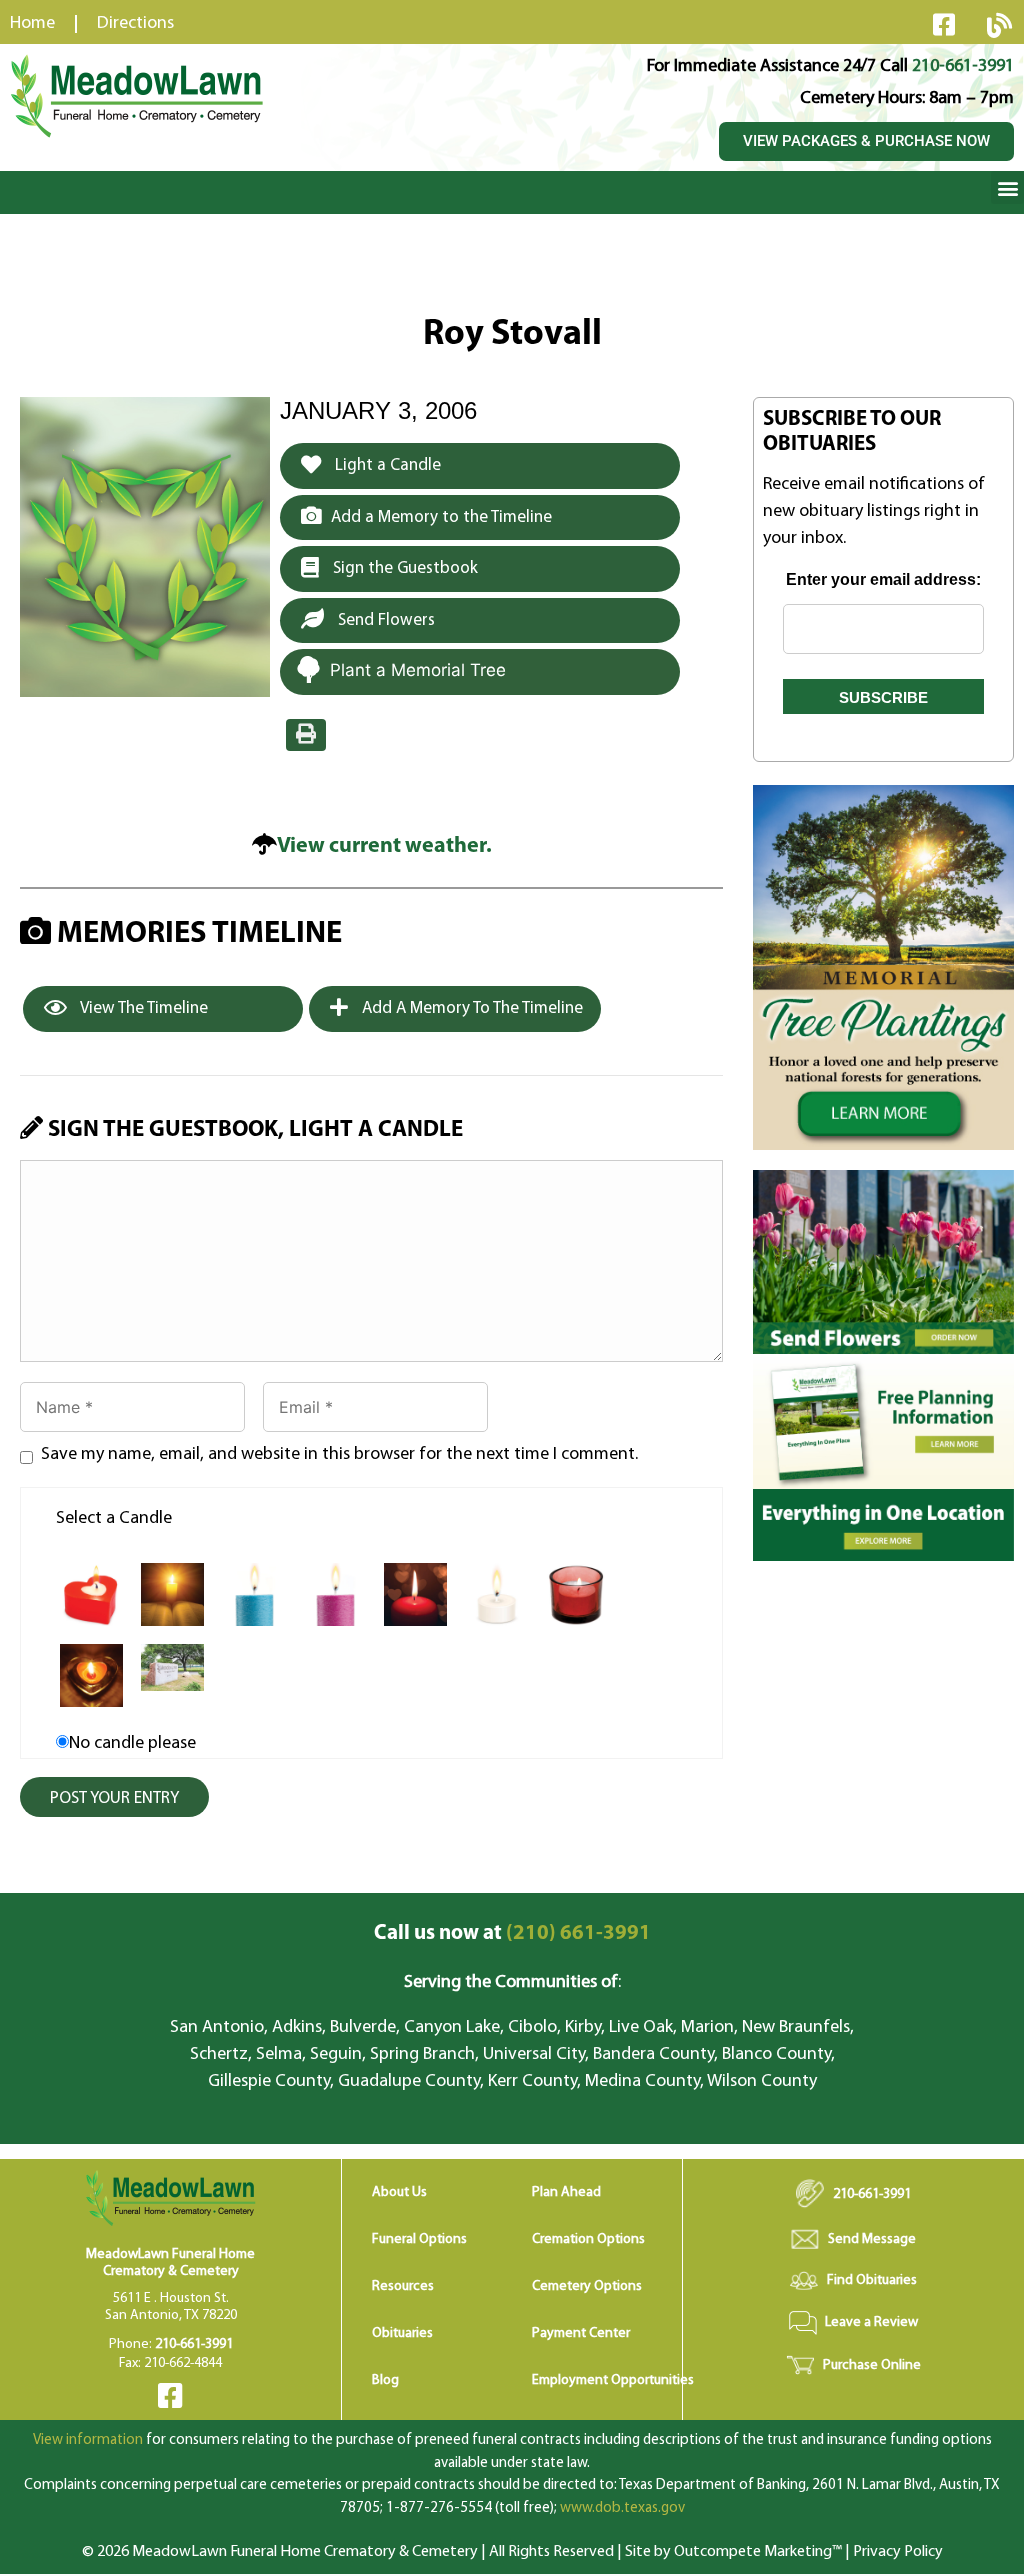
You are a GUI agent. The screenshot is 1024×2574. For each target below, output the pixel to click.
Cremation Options (588, 2239)
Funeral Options (419, 2239)
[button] (1007, 187)
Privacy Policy (898, 2552)
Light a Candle (386, 465)
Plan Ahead (566, 2192)
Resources (403, 2286)
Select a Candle (114, 1519)
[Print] (306, 735)
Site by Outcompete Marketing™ (733, 2552)
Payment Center (581, 2333)
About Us (399, 2192)
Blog (385, 2380)
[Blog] (999, 25)
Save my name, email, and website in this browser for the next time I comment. (339, 1455)
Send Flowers (384, 620)
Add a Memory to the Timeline (441, 517)
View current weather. (384, 846)
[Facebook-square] (944, 24)
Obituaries (402, 2333)
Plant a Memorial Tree (418, 670)
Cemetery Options (587, 2286)
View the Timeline (142, 1008)
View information (88, 2440)
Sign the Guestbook (403, 568)
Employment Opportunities (613, 2380)
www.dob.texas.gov (622, 2508)
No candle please (132, 1744)
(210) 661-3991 (512, 1933)
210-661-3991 (963, 67)
